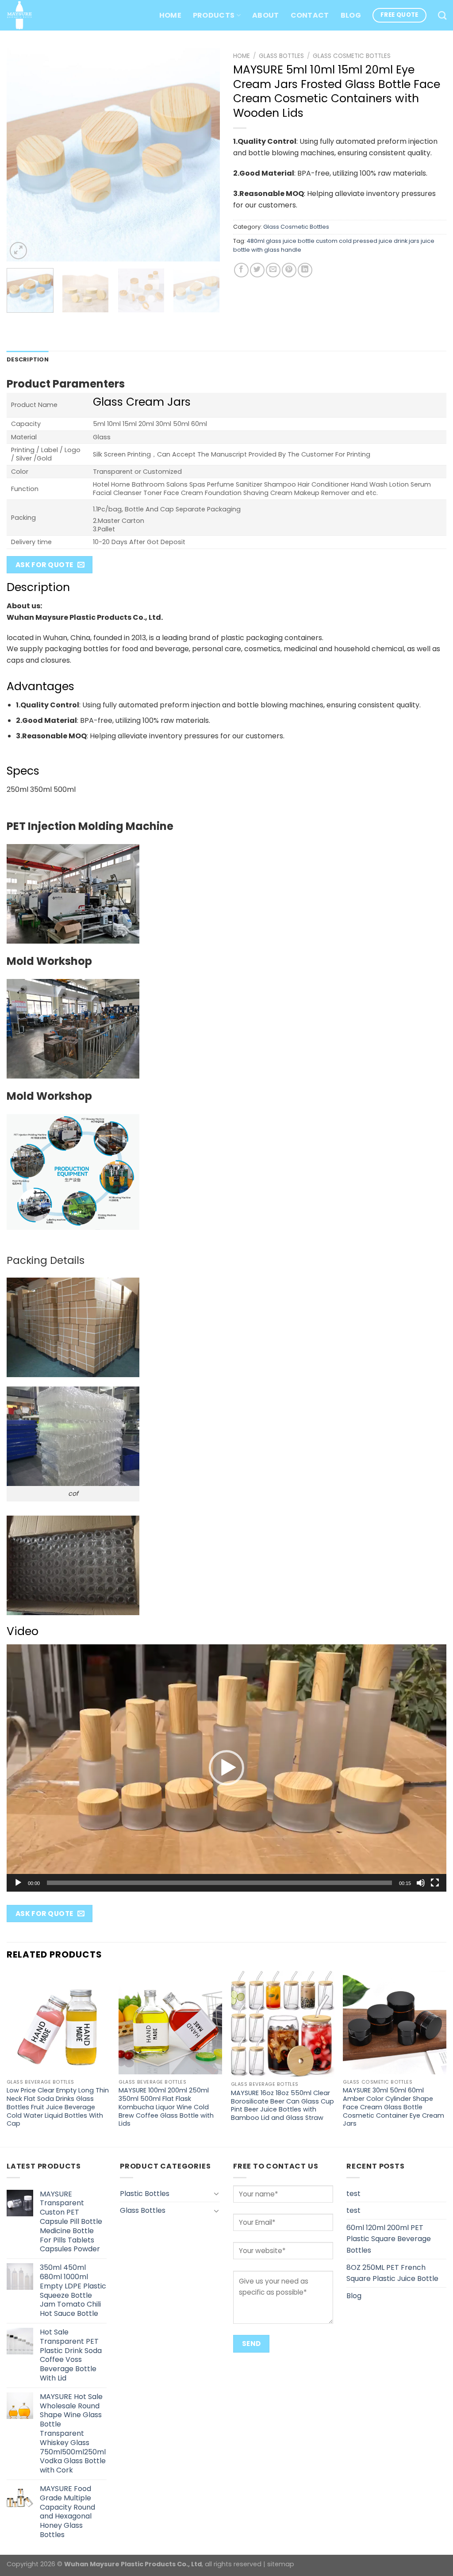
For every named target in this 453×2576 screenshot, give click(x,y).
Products (214, 15)
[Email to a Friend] (273, 270)
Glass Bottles (281, 56)
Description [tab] (28, 359)
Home (170, 15)
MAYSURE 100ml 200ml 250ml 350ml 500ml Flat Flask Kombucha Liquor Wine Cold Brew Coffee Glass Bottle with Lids (166, 2107)
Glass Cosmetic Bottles (352, 56)
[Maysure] (19, 15)
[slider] (219, 1883)
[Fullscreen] (435, 1883)
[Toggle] (216, 2193)
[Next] (204, 155)
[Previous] (22, 155)
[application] (226, 1768)
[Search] (442, 15)
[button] (226, 1768)
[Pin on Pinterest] (289, 270)
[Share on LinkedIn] (305, 270)
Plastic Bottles (145, 2194)
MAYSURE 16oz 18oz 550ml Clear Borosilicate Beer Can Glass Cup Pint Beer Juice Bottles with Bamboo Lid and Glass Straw (282, 2106)
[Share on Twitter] (257, 270)
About (266, 15)
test (353, 2194)
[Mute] (421, 1883)
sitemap (281, 2564)
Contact (310, 15)
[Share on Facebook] (241, 270)
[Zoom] (18, 251)
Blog (351, 15)
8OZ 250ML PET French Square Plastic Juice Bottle (392, 2273)
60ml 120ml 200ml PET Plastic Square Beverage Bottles (389, 2239)
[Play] (18, 1883)
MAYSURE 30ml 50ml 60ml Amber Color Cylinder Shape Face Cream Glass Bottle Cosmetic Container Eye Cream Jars (393, 2107)
